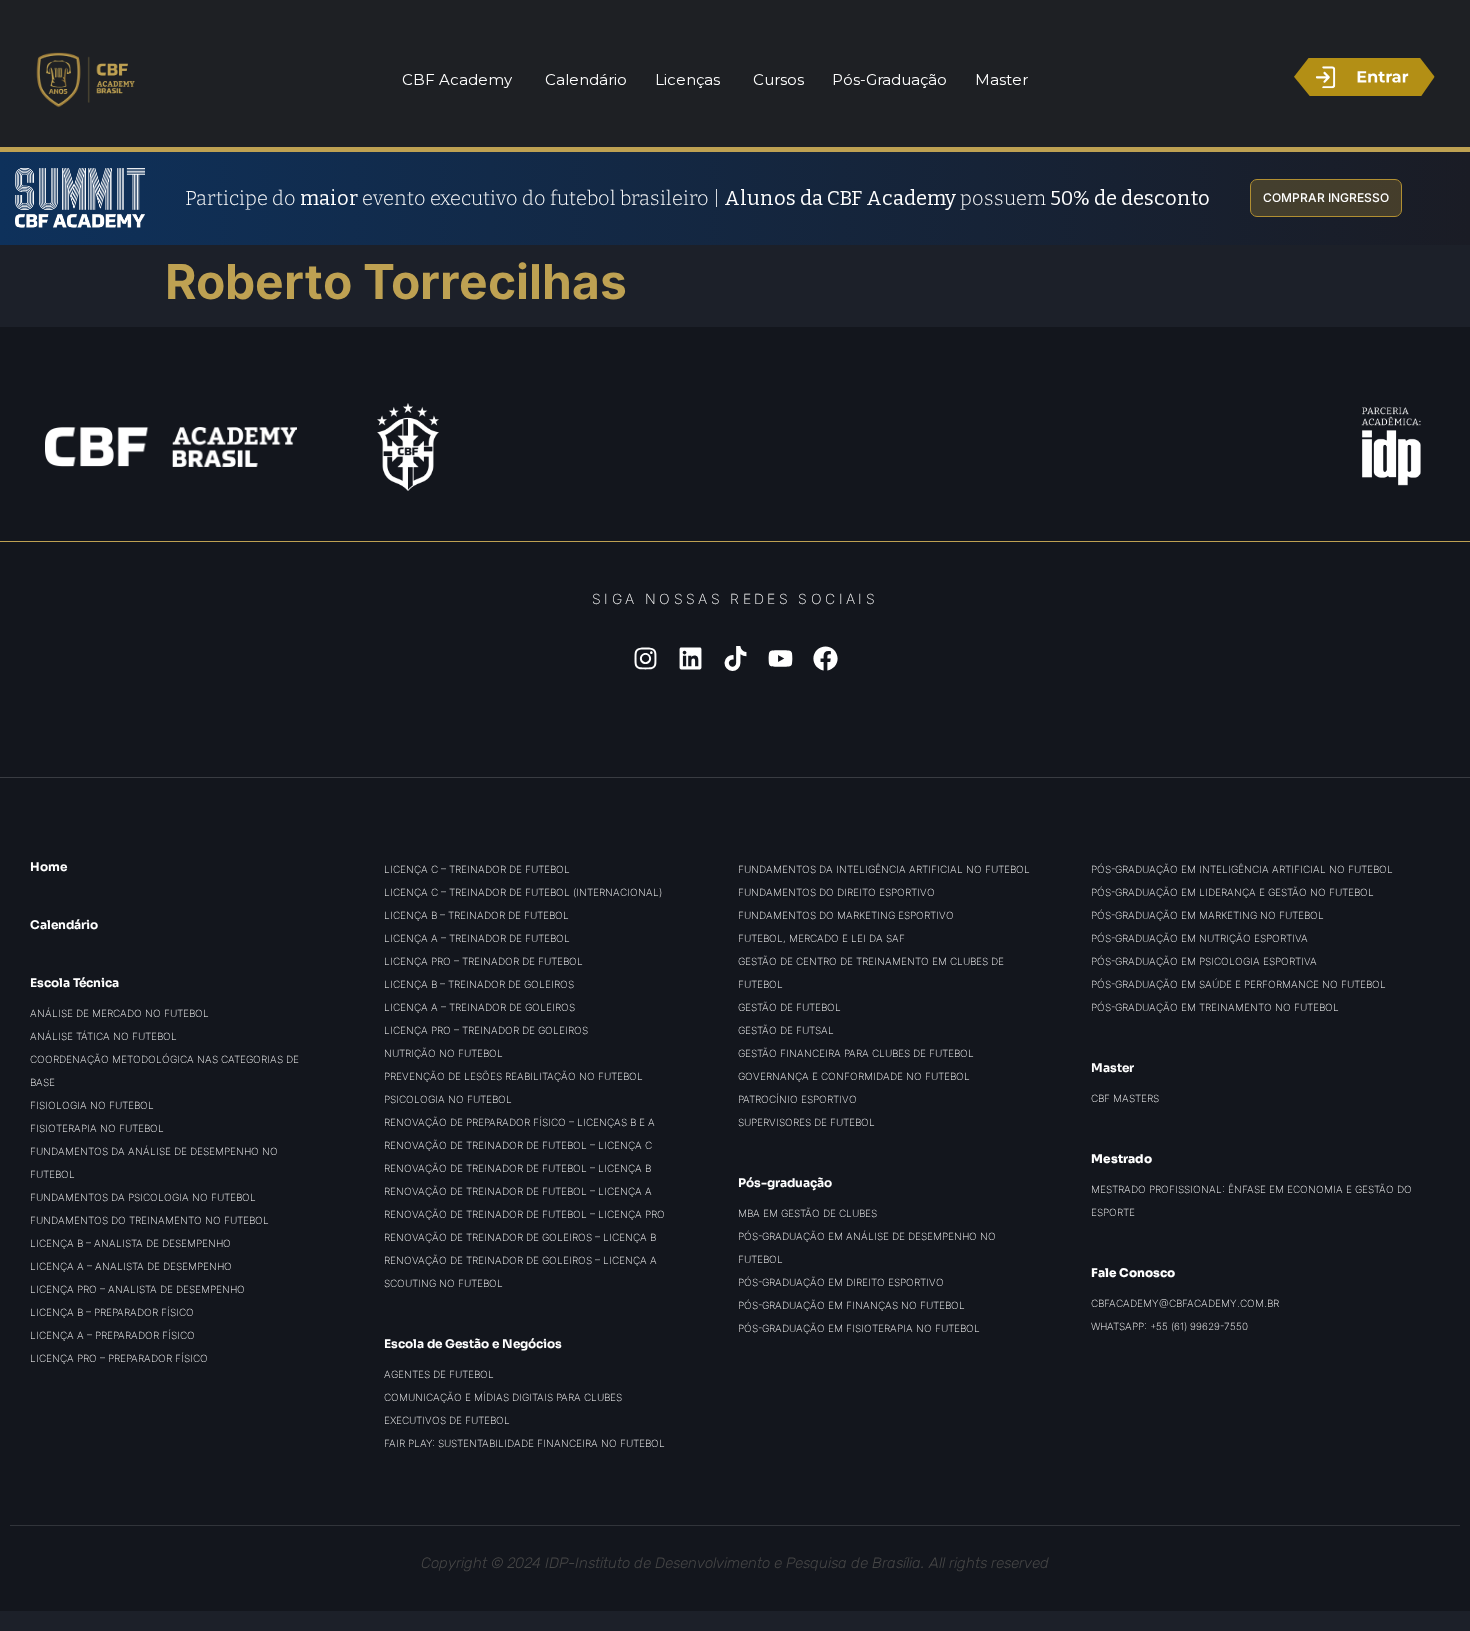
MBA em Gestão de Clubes (807, 1213)
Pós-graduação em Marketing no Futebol (1207, 915)
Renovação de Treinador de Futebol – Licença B (517, 1168)
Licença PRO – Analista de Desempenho (137, 1289)
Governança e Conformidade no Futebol (854, 1076)
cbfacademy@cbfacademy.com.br (1185, 1303)
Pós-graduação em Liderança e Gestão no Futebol (1232, 892)
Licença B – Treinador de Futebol (476, 915)
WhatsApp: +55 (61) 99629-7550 (1169, 1326)
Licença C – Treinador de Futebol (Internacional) (523, 892)
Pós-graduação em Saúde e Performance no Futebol (1238, 984)
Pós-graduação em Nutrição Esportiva (1199, 938)
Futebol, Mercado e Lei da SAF (821, 938)
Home (48, 866)
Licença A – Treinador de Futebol (477, 938)
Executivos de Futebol (447, 1420)
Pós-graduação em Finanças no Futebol (851, 1305)
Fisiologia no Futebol (92, 1105)
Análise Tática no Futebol (103, 1036)
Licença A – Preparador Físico (112, 1335)
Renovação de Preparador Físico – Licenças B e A (519, 1122)
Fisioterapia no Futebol (97, 1128)
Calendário (64, 924)
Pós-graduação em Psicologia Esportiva (1204, 961)
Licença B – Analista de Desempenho (130, 1243)
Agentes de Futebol (439, 1374)
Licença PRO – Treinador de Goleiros (486, 1030)
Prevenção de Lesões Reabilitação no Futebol (513, 1076)
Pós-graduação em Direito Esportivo (841, 1282)
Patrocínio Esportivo (797, 1099)
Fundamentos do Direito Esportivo (836, 892)
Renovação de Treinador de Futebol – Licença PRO (524, 1214)
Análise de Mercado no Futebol (119, 1013)
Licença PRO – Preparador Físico (119, 1358)
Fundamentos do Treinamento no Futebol (149, 1220)
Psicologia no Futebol (448, 1099)
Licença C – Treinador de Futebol (477, 869)
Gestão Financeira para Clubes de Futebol (856, 1053)
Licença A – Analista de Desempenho (131, 1266)
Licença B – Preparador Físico (112, 1312)
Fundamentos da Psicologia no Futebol (143, 1197)
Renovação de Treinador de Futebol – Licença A (518, 1191)
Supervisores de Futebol (806, 1122)
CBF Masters (1125, 1098)
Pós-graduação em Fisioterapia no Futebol (859, 1328)
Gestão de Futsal (786, 1030)
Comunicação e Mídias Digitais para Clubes (503, 1397)
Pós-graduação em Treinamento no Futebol (1215, 1007)
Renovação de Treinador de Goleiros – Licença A (520, 1260)
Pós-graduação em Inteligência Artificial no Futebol (1242, 869)
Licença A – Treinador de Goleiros (479, 1007)
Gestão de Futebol (789, 1007)
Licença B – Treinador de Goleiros (479, 984)
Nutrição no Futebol (443, 1053)
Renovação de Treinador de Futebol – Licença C (518, 1145)
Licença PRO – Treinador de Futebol (483, 961)
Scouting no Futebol (443, 1283)
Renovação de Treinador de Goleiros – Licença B (520, 1237)
